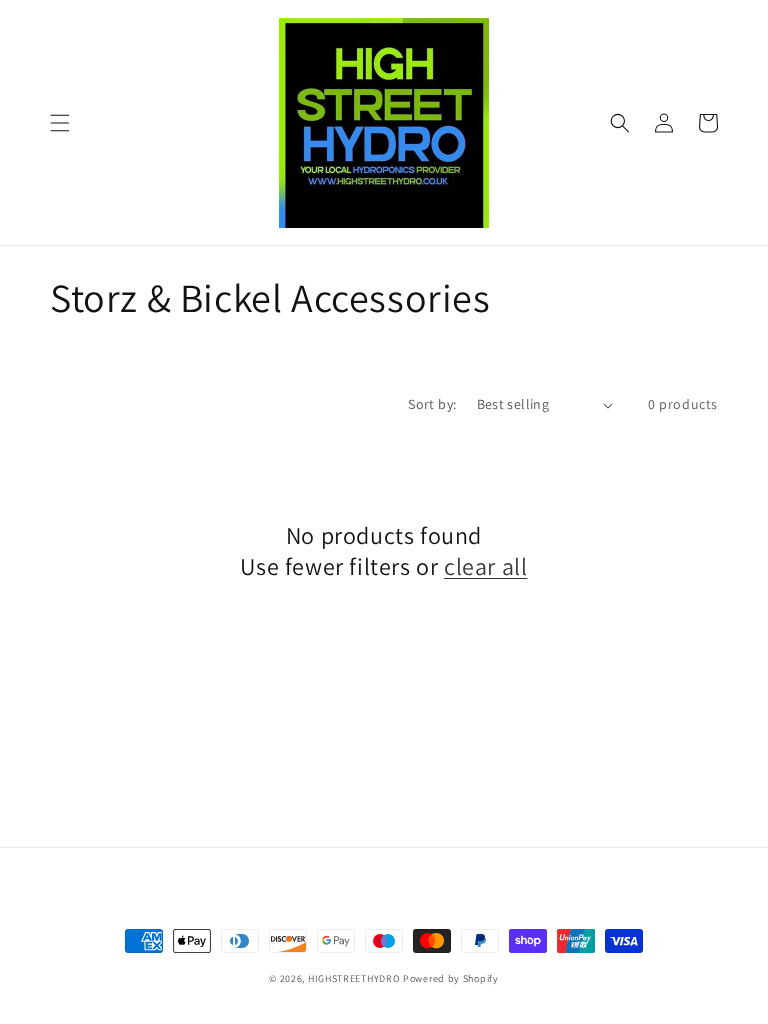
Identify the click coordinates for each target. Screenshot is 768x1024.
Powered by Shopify (451, 978)
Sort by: (432, 404)
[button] (60, 123)
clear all (485, 566)
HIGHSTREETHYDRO (354, 978)
